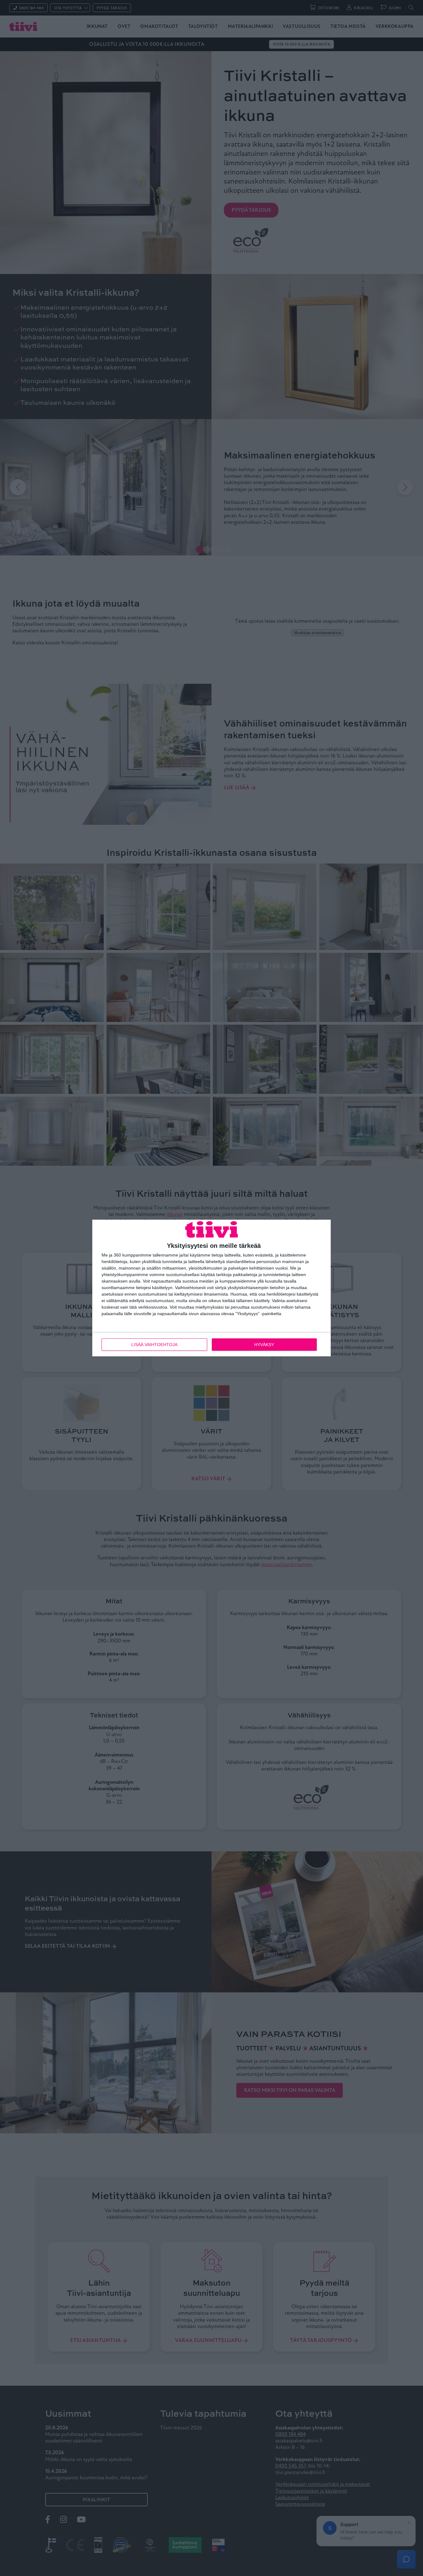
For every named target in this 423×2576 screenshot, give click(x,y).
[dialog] (211, 1288)
